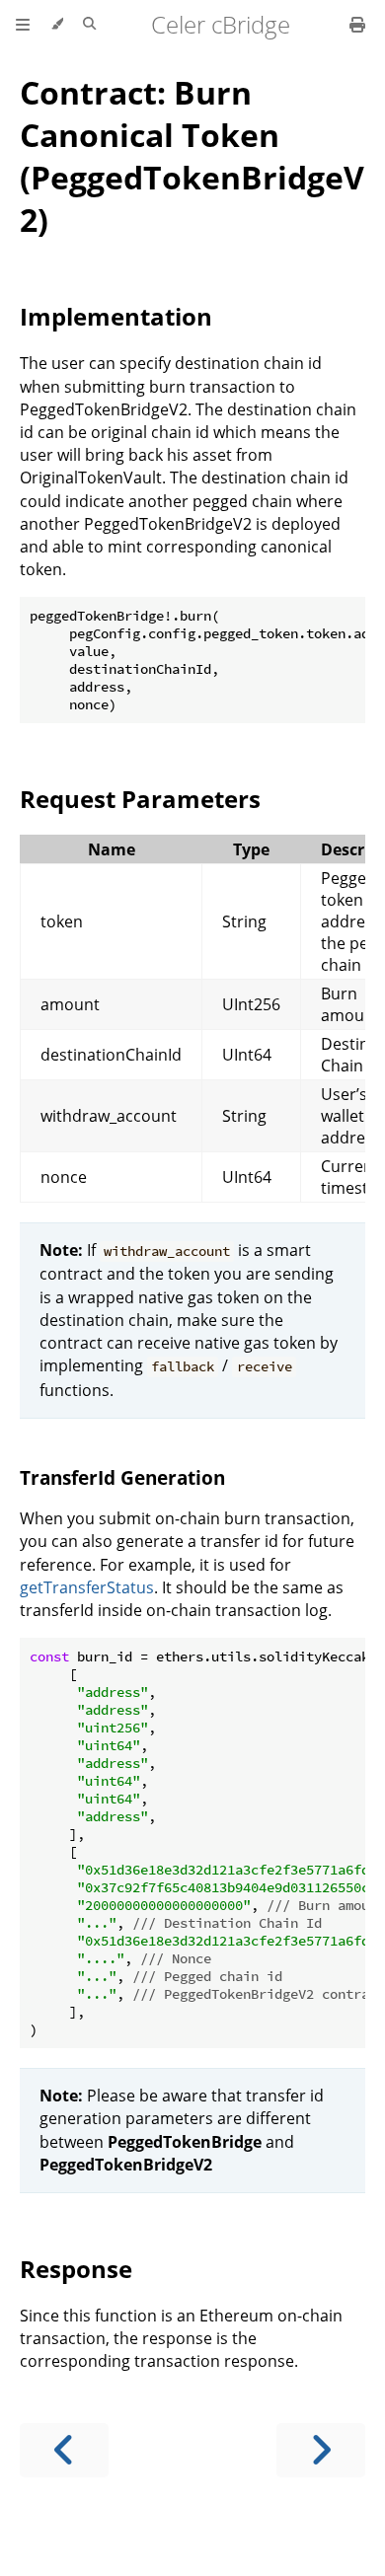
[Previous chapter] (64, 2450)
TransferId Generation (122, 1477)
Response (76, 2269)
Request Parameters (140, 799)
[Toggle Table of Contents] (23, 25)
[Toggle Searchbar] (89, 25)
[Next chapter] (321, 2450)
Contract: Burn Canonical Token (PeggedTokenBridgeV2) (192, 156)
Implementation (116, 316)
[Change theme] (57, 25)
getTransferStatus (87, 1587)
